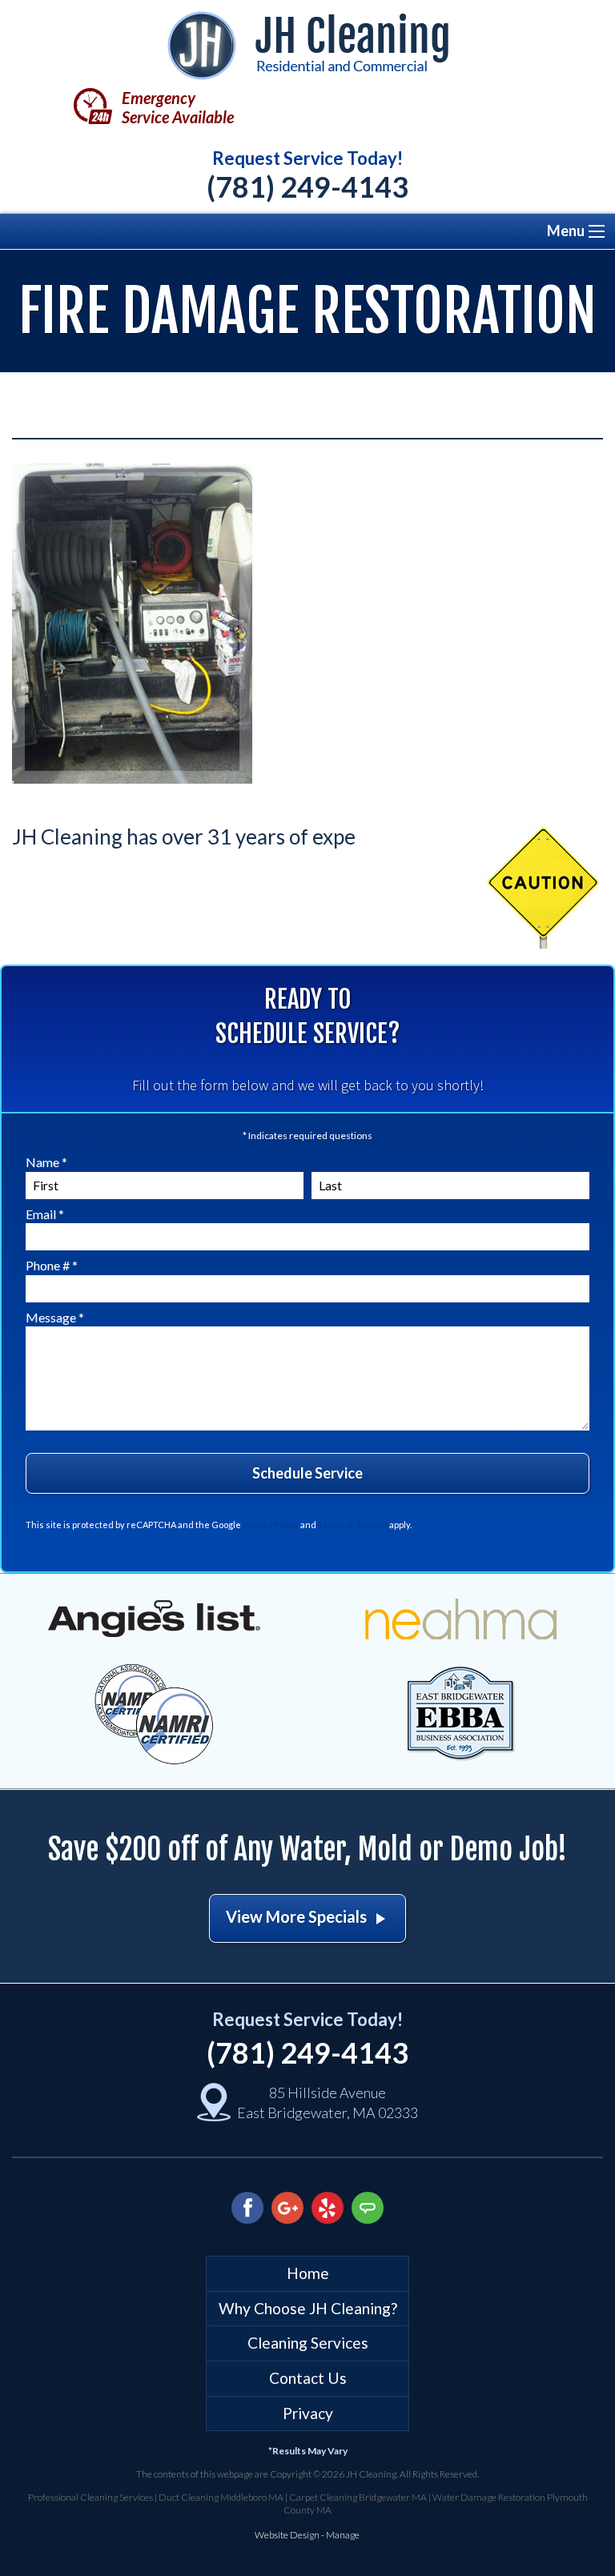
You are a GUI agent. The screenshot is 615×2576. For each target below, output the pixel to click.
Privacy (308, 2413)
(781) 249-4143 (307, 187)
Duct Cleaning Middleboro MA (221, 2497)
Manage (343, 2535)
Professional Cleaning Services (90, 2497)
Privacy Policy (271, 1525)
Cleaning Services (308, 2343)
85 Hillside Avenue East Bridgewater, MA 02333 (328, 2103)
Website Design (287, 2535)
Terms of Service (353, 1525)
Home (308, 2273)
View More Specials (307, 1918)
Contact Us (308, 2378)
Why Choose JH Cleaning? (308, 2308)
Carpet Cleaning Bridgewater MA (358, 2497)
